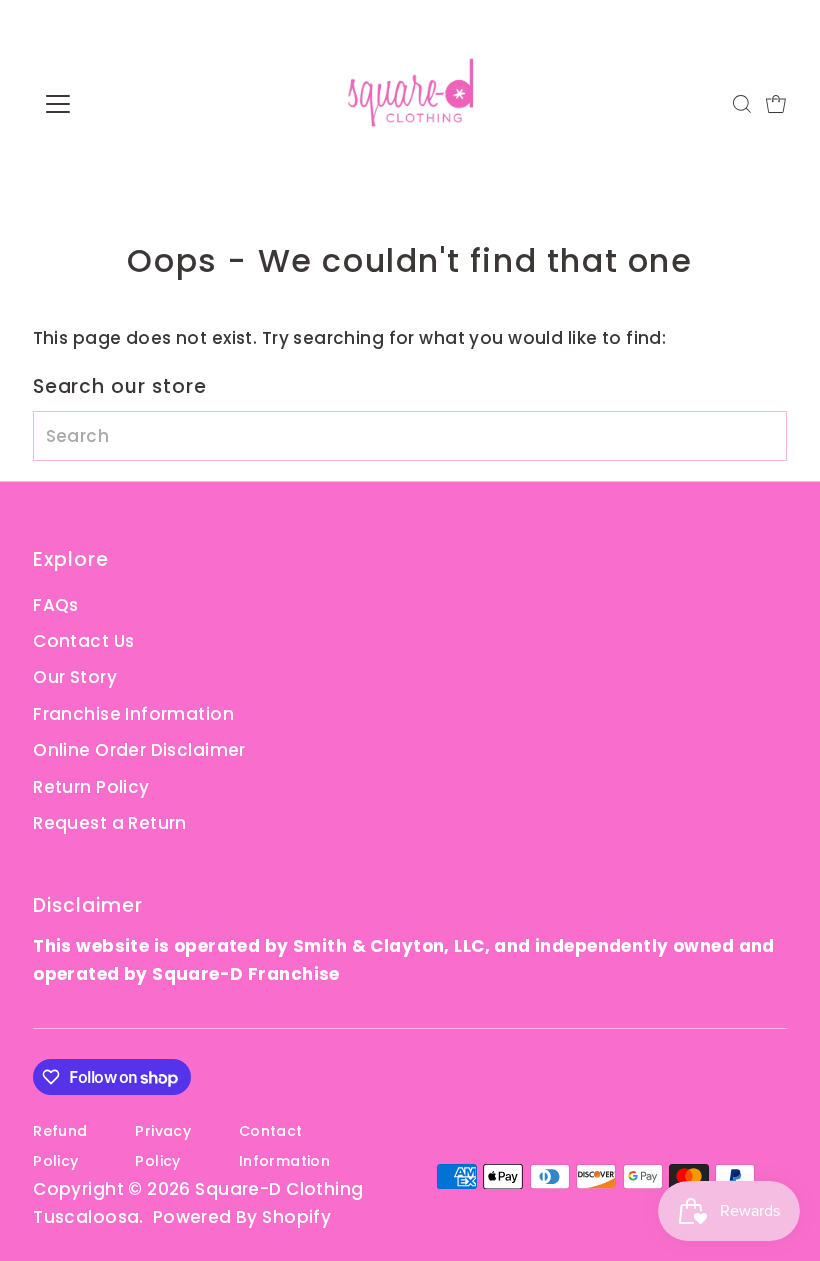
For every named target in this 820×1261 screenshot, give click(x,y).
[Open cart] (776, 104)
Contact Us (83, 641)
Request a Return (110, 823)
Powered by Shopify (242, 1217)
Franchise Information (133, 714)
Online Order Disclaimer (139, 750)
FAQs (56, 605)
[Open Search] (742, 104)
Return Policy (91, 787)
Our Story (75, 677)
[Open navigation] (122, 104)
